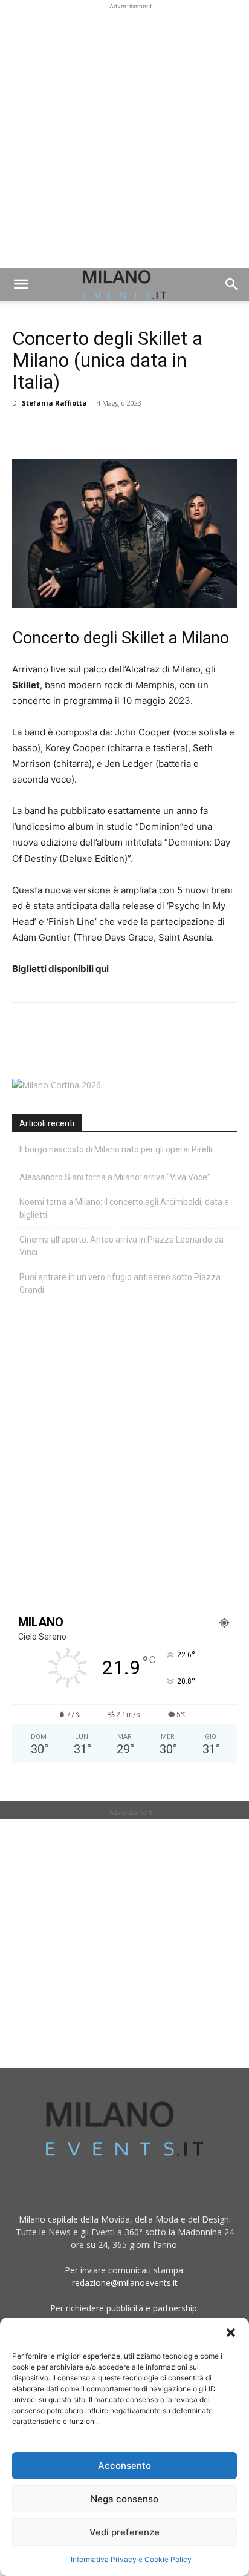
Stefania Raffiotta (54, 403)
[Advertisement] (124, 137)
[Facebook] (24, 430)
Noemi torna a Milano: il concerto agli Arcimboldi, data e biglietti (124, 1208)
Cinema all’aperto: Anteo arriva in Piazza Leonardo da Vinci (121, 1246)
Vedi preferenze (124, 2532)
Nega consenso (124, 2499)
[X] (52, 430)
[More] (164, 430)
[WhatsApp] (80, 430)
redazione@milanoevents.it (125, 2283)
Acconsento (124, 2466)
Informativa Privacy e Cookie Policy (131, 2559)
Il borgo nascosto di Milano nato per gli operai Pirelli (116, 1149)
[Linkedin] (108, 430)
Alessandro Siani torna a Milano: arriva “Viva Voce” (115, 1177)
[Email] (135, 430)
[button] (231, 2333)
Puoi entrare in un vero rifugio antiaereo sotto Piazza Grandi (120, 1283)
